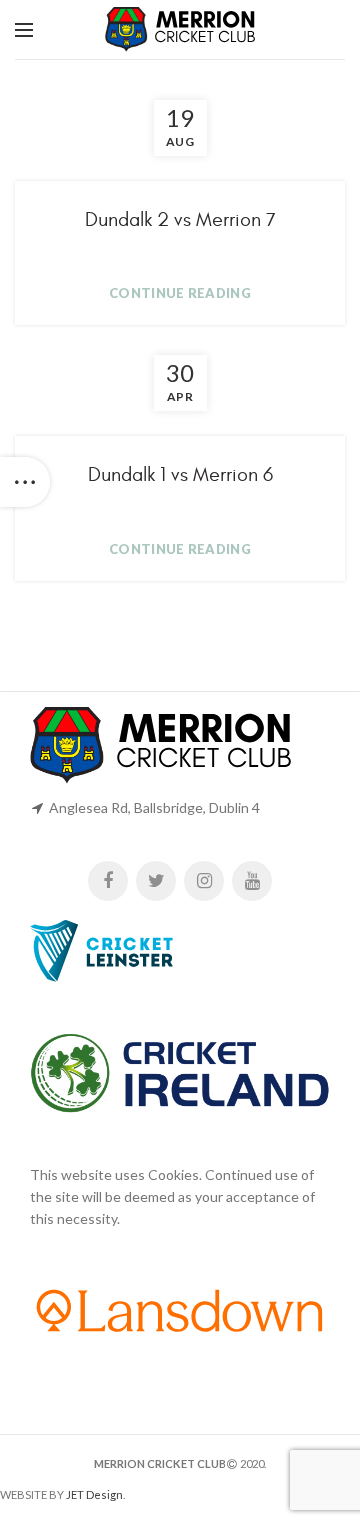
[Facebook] (108, 881)
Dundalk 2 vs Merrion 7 (180, 219)
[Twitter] (156, 881)
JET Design (94, 1494)
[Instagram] (204, 881)
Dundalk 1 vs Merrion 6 (180, 474)
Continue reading (180, 293)
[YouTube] (252, 881)
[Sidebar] (25, 482)
